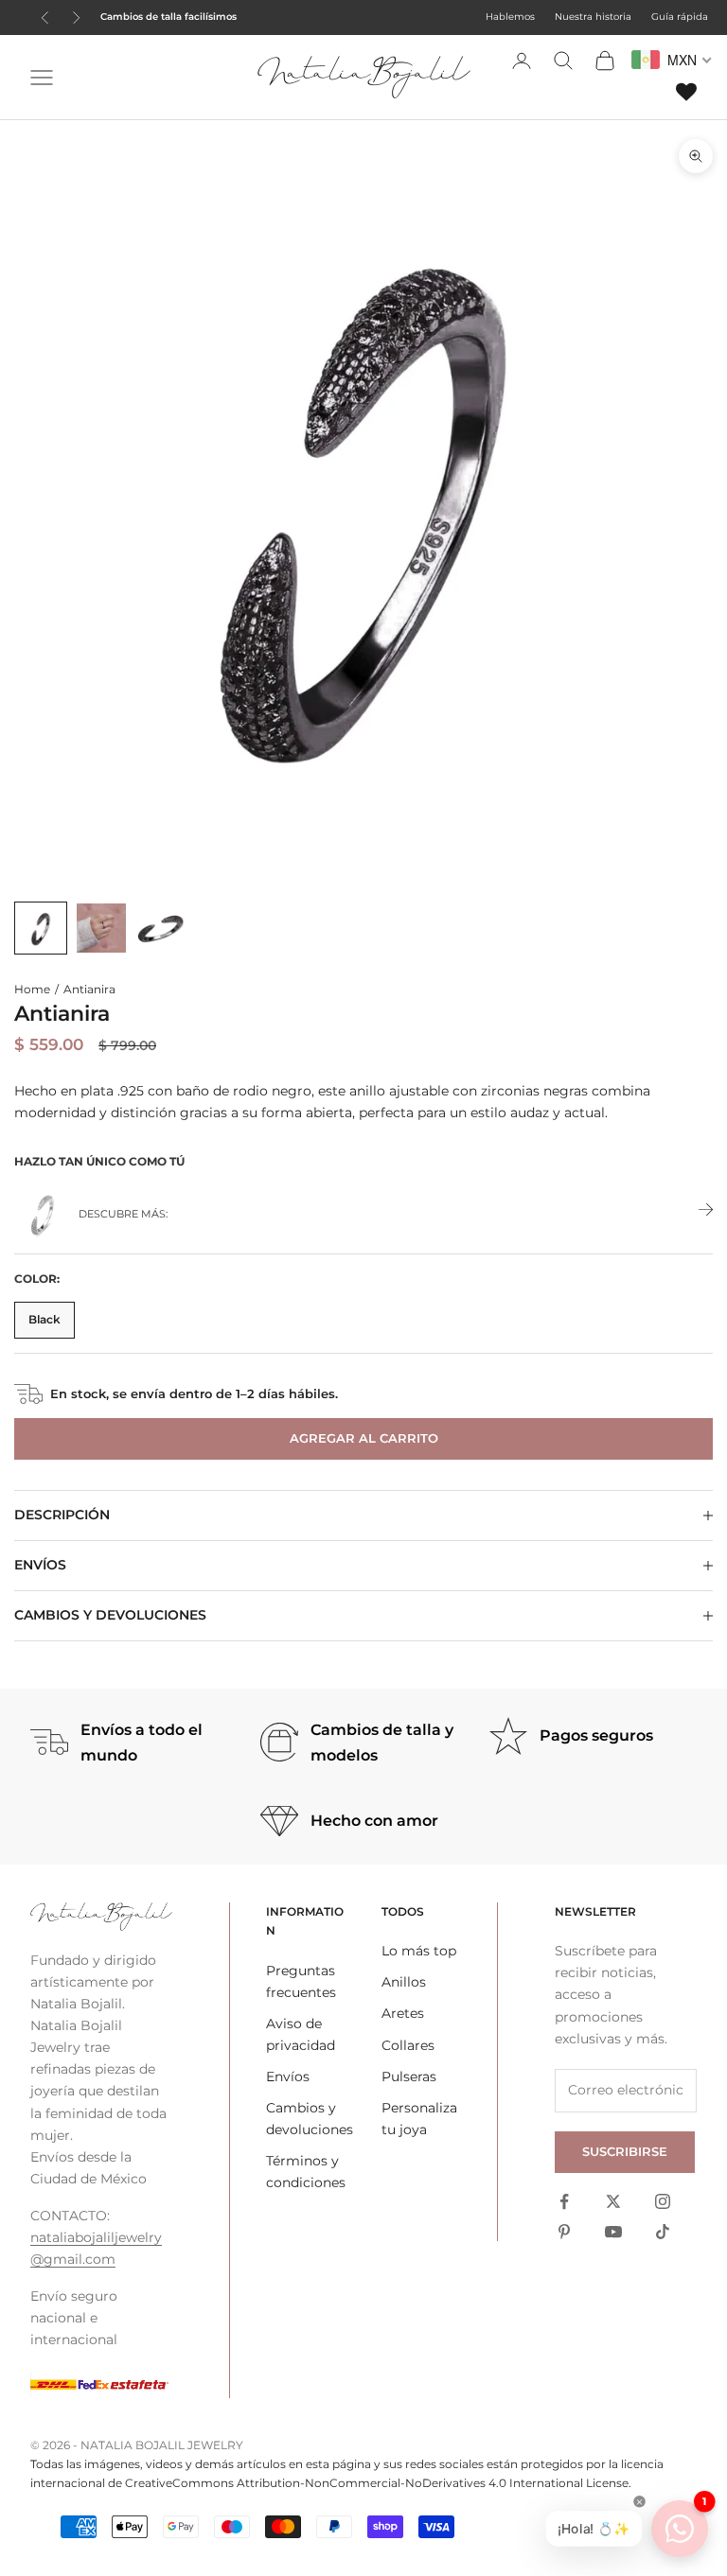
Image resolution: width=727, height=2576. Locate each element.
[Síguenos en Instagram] (663, 2201)
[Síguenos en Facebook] (564, 2201)
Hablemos (510, 17)
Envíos (288, 2077)
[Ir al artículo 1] (41, 928)
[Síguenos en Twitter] (613, 2201)
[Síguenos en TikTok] (663, 2232)
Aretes (403, 2013)
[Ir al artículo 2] (101, 928)
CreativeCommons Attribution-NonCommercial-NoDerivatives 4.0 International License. (378, 2483)
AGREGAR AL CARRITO (364, 1438)
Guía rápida (680, 17)
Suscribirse (625, 2151)
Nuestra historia (593, 17)
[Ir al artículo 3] (162, 928)
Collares (408, 2045)
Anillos (404, 1982)
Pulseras (409, 2077)
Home (32, 990)
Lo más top (419, 1951)
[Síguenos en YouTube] (613, 2232)
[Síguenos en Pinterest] (564, 2232)
